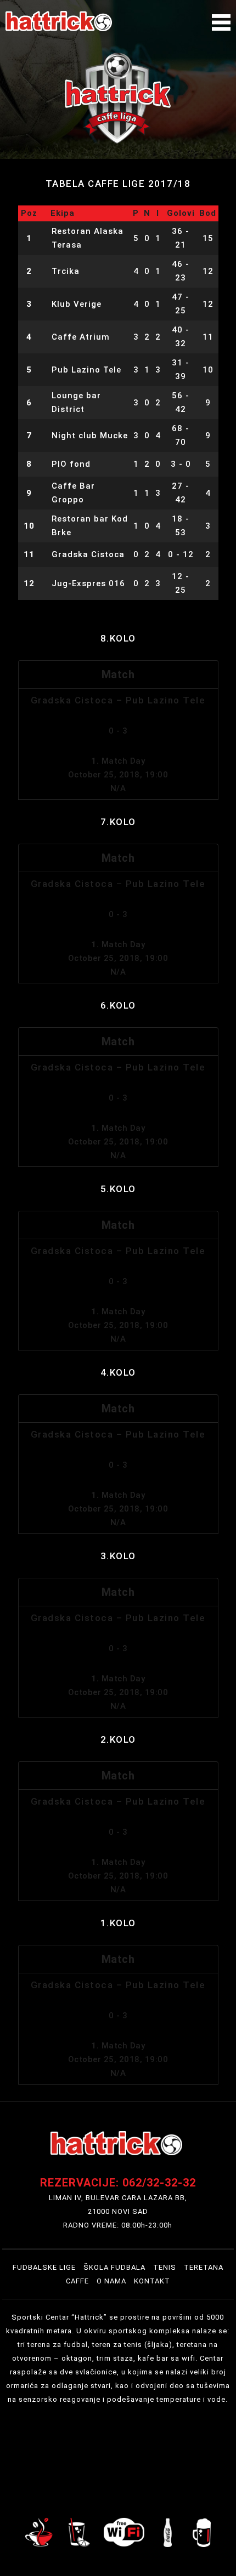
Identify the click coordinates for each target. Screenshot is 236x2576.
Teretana (204, 2267)
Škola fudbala (114, 2267)
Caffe (77, 2281)
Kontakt (152, 2281)
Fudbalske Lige (44, 2267)
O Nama (111, 2281)
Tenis (165, 2267)
